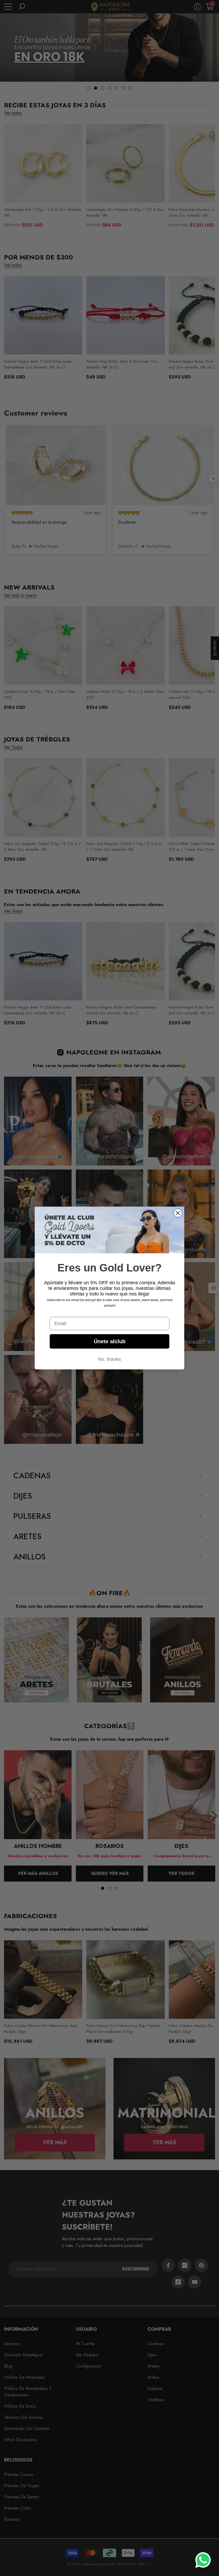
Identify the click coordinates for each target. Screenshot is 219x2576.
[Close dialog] (178, 1213)
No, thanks (109, 1359)
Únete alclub (110, 1341)
